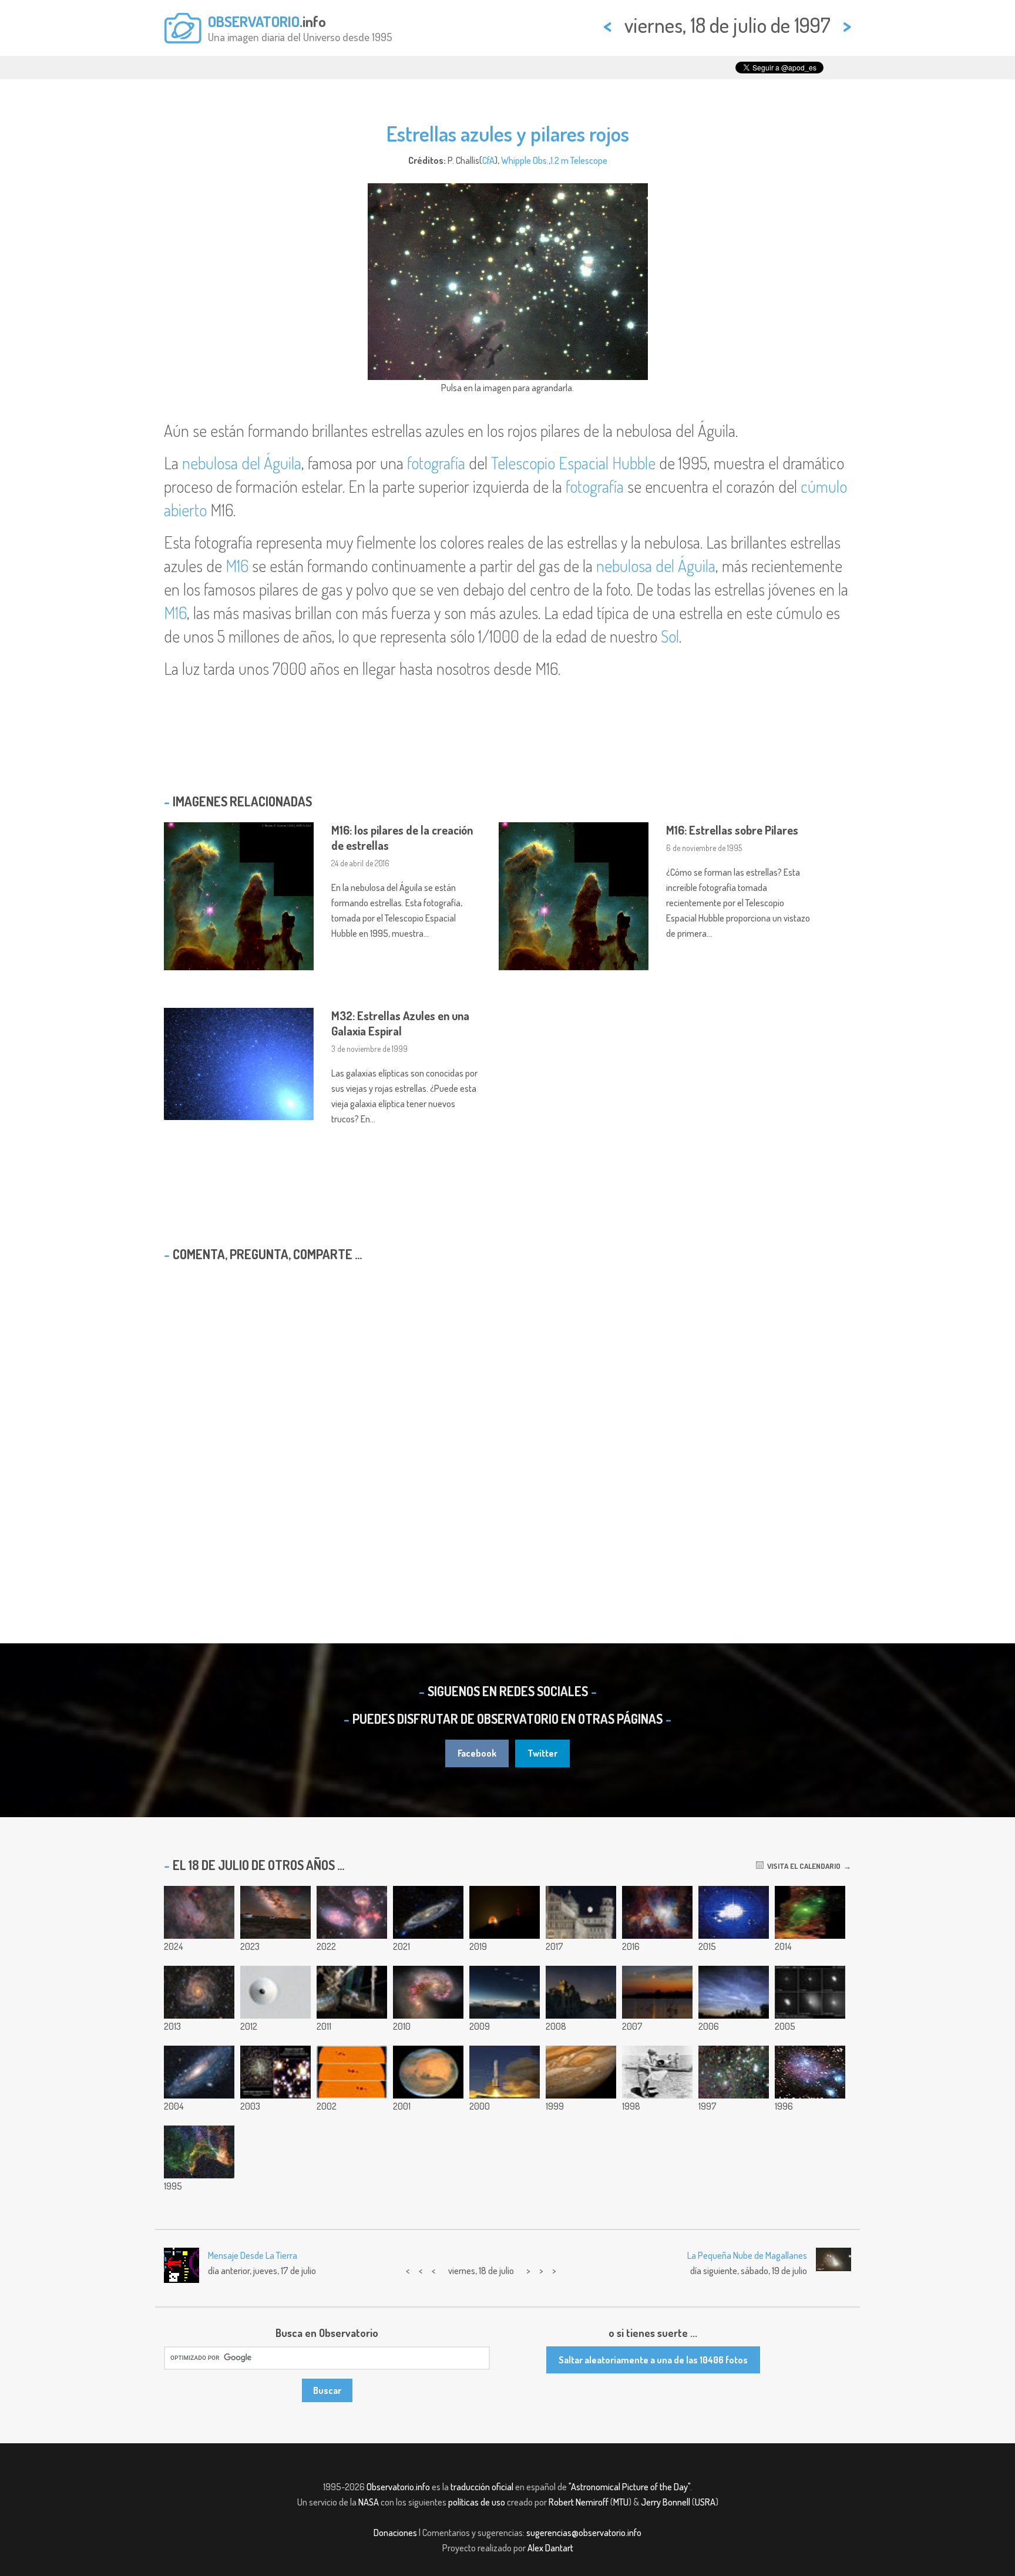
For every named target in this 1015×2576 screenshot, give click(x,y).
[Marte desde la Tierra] (428, 2072)
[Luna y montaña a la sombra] (505, 1912)
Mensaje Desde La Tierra (253, 2255)
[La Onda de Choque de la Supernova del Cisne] (199, 2152)
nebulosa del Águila (242, 463)
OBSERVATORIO (254, 21)
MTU (621, 2502)
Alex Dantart (550, 2548)
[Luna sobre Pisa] (581, 1912)
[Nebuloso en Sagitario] (810, 2072)
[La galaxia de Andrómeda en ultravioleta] (428, 1912)
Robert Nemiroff (579, 2502)
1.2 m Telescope (579, 160)
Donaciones (395, 2533)
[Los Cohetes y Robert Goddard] (657, 2072)
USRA (705, 2502)
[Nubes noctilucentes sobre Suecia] (734, 1992)
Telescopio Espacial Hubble (573, 463)
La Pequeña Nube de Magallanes (747, 2255)
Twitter (542, 1753)
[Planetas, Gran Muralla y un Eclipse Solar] (505, 1992)
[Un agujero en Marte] (275, 1992)
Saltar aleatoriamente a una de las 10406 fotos (653, 2360)
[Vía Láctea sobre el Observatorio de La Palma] (275, 1912)
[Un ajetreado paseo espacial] (352, 1992)
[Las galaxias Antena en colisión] (428, 1992)
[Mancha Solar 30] (352, 2072)
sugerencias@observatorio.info (584, 2533)
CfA (488, 160)
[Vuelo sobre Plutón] (734, 1912)
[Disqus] (508, 1422)
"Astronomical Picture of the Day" (629, 2487)
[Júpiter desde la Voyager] (581, 2072)
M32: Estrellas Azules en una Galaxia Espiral (400, 1023)
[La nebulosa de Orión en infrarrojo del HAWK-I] (657, 1912)
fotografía (436, 463)
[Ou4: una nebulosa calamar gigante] (810, 1912)
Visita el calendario (802, 1866)
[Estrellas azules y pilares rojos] (734, 2072)
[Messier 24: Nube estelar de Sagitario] (199, 1912)
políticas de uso (477, 2502)
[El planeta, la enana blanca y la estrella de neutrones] (275, 2072)
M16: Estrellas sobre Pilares (732, 830)
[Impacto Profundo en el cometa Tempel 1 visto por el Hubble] (810, 1992)
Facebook (477, 1753)
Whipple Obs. (525, 160)
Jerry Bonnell (666, 2502)
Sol (670, 636)
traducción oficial (482, 2487)
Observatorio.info (398, 2487)
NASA (369, 2502)
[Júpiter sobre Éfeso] (581, 1992)
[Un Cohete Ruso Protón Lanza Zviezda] (505, 2072)
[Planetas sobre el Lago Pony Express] (657, 1992)
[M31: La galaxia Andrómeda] (199, 2072)
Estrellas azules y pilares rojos (508, 133)
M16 (237, 566)
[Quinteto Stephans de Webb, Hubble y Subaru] (352, 1912)
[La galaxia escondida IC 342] (199, 1992)
